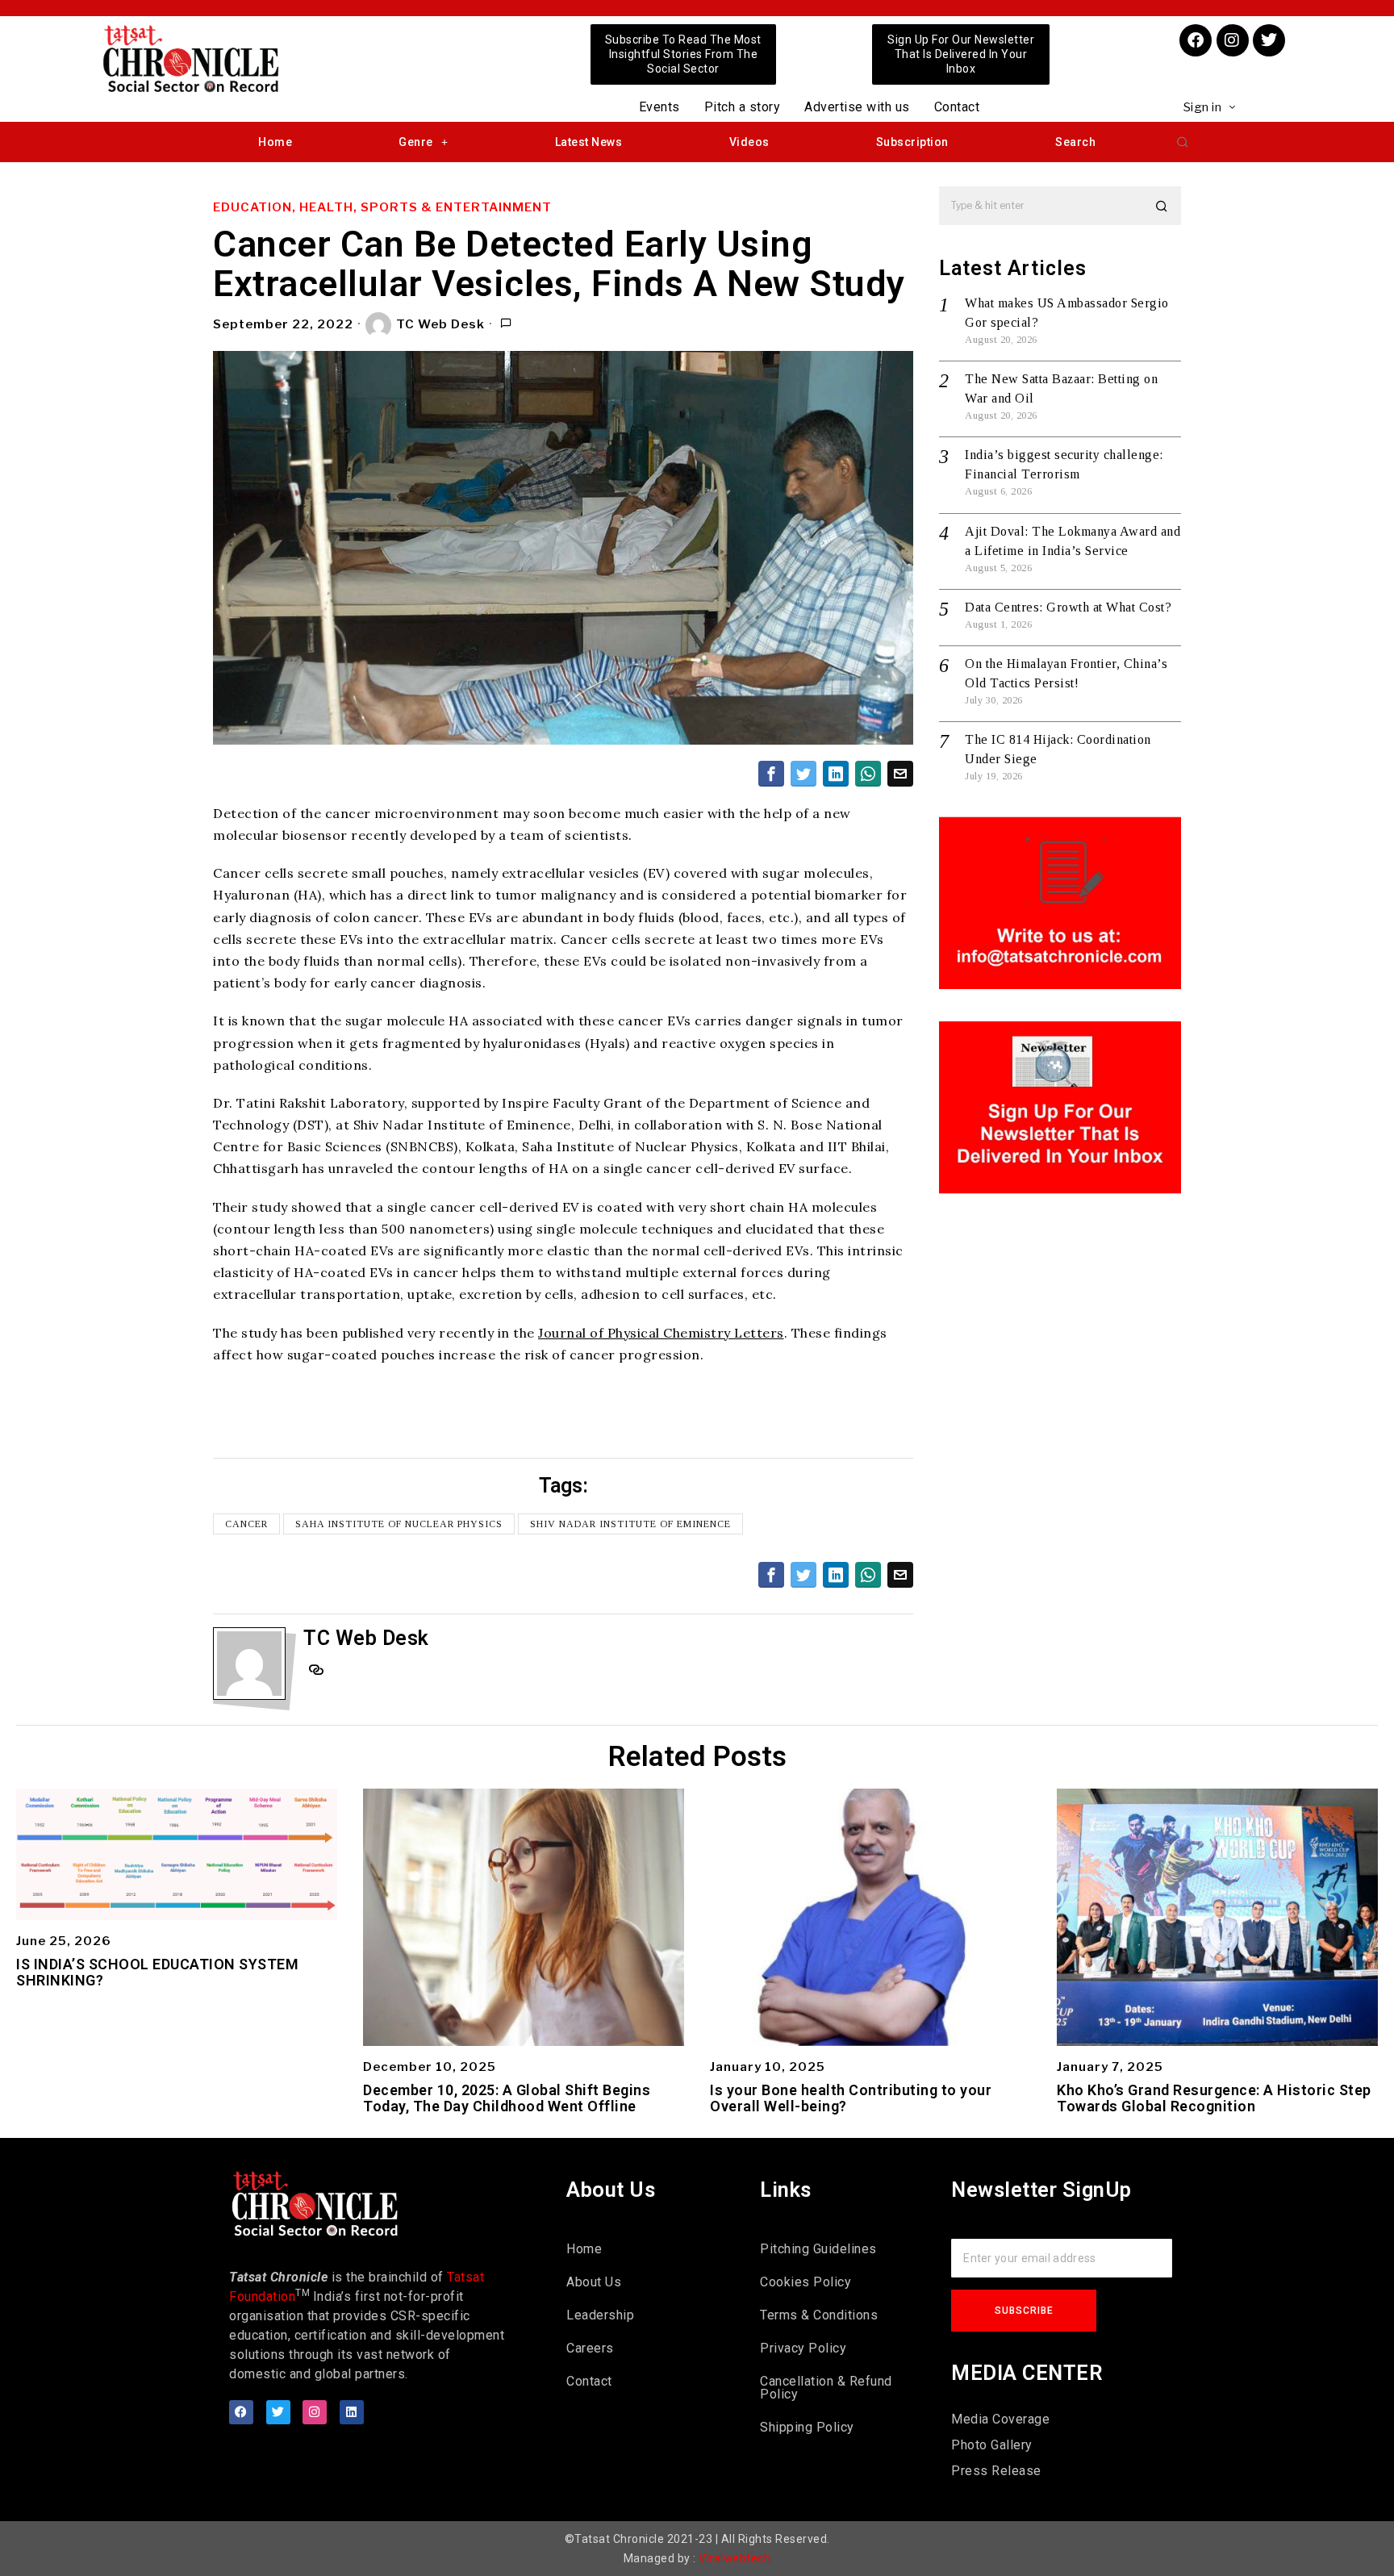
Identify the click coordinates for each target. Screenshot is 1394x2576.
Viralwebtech (735, 2558)
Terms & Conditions (819, 2315)
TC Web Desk (440, 324)
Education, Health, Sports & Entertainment (382, 207)
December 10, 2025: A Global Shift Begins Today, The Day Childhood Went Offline (507, 2098)
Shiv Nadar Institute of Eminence (630, 1524)
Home (275, 142)
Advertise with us (857, 107)
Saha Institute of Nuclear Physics (399, 1524)
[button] (1183, 142)
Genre (416, 142)
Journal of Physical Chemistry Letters (661, 1333)
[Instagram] (1233, 40)
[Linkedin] (352, 2412)
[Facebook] (1196, 40)
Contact (957, 107)
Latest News (589, 142)
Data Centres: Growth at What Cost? (1068, 607)
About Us (594, 2282)
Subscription (912, 142)
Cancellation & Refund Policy (826, 2388)
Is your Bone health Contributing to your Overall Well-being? (851, 2098)
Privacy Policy (803, 2348)
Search (1075, 142)
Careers (590, 2348)
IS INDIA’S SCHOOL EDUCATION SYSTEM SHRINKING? (157, 1973)
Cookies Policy (806, 2282)
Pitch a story (743, 107)
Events (659, 107)
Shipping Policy (807, 2427)
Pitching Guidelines (818, 2249)
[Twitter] (1269, 40)
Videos (749, 142)
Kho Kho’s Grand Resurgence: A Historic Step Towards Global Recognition (1214, 2098)
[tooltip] (771, 774)
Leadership (600, 2315)
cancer (246, 1524)
